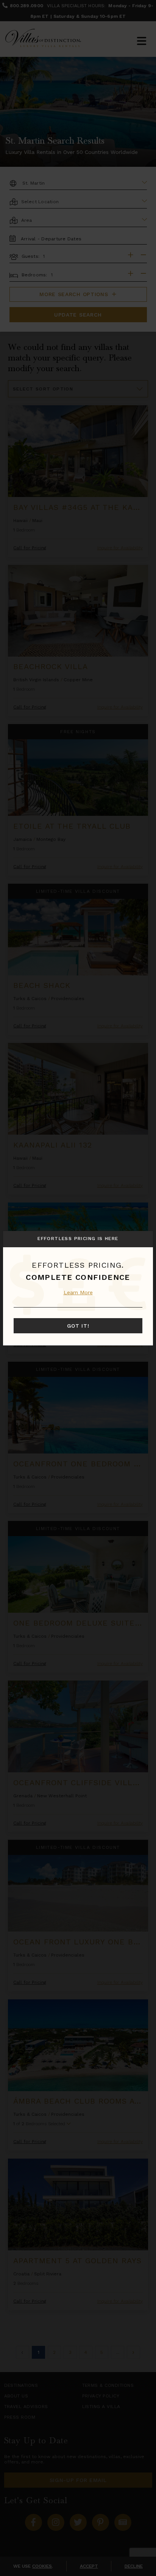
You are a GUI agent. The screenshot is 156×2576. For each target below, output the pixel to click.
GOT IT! (78, 1326)
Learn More (78, 1292)
